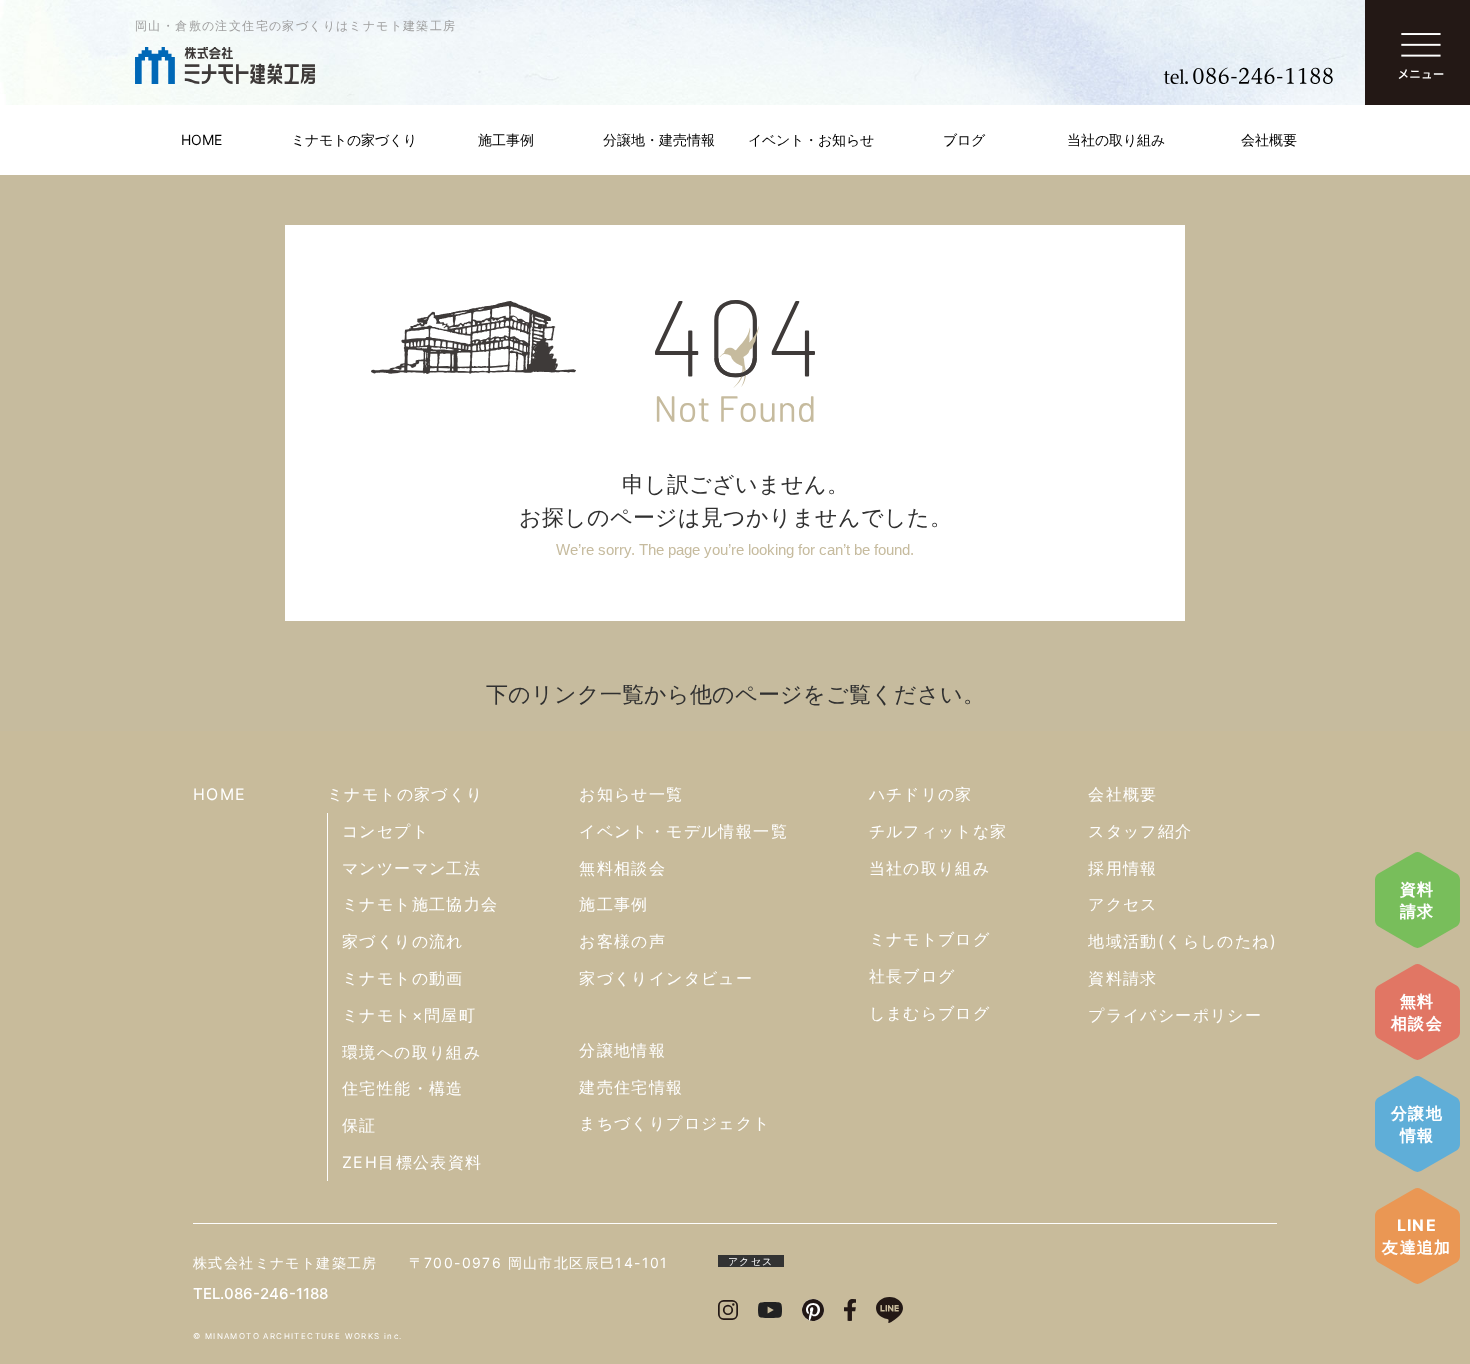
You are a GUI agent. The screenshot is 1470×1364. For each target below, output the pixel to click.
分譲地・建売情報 (659, 139)
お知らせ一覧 (631, 794)
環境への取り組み (411, 1052)
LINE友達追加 (1417, 1236)
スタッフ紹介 (1140, 831)
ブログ (964, 139)
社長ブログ (912, 976)
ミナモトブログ (930, 939)
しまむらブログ (930, 1013)
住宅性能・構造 (403, 1088)
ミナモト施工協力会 (420, 904)
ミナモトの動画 (403, 978)
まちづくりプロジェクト (674, 1123)
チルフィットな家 (938, 831)
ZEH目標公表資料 (412, 1162)
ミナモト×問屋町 (409, 1015)
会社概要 (1269, 139)
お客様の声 (622, 941)
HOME (201, 139)
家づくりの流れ (403, 941)
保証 (359, 1125)
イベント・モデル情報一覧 (683, 831)
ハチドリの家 (921, 794)
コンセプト (385, 831)
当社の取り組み (1116, 139)
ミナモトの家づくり (354, 139)
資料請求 (1417, 900)
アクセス (1123, 904)
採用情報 (1123, 868)
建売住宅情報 (631, 1087)
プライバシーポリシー (1175, 1015)
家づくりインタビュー (666, 978)
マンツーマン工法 (411, 868)
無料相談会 (1417, 1012)
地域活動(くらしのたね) (1182, 941)
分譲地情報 (1417, 1124)
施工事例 (506, 139)
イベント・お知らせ (811, 139)
